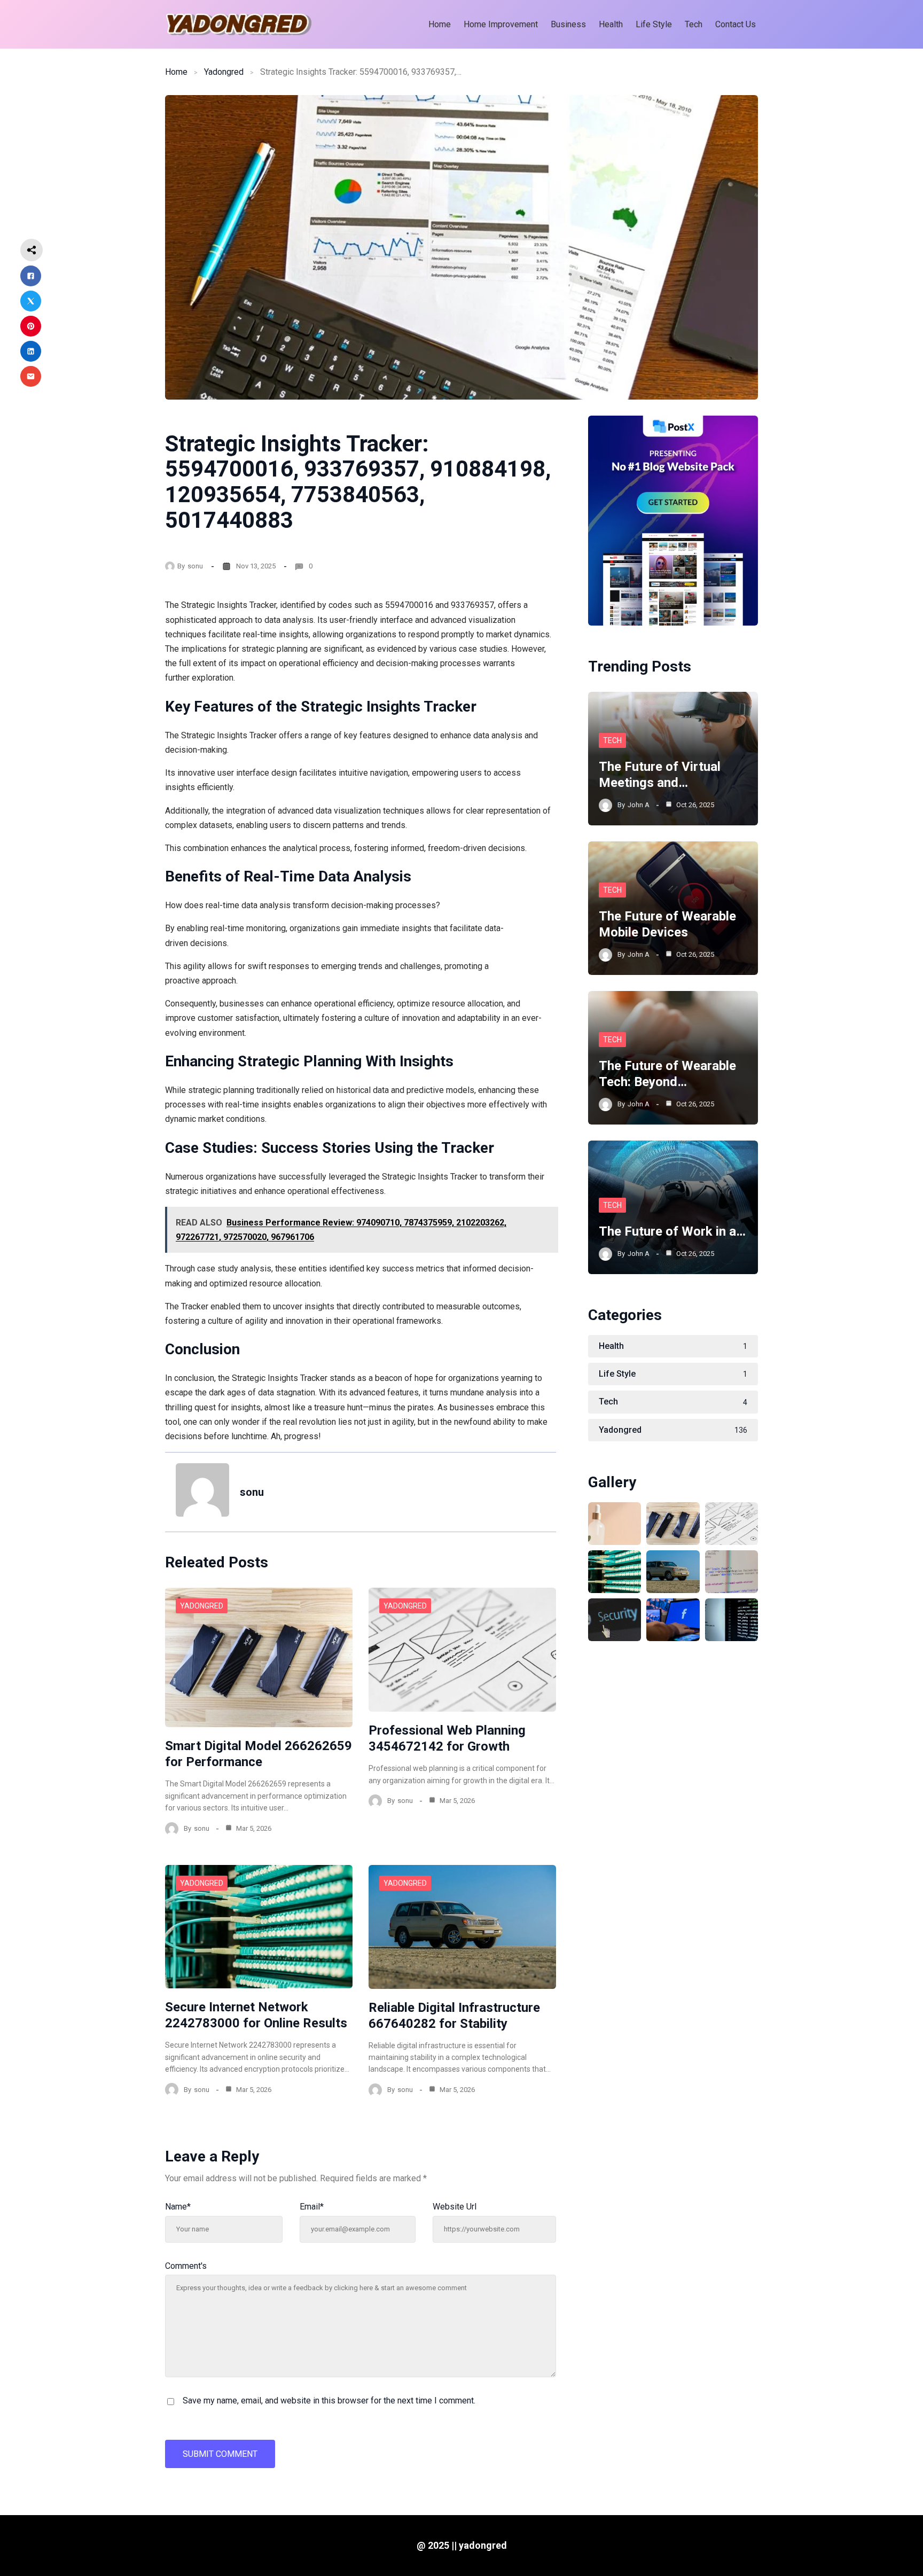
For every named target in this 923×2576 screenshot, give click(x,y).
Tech (612, 740)
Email (312, 2207)
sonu (195, 566)
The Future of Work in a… (672, 1231)
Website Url (455, 2207)
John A (639, 805)
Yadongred (224, 72)
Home (176, 72)
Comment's (186, 2266)
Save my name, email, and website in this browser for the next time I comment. (329, 2401)
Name (178, 2207)
